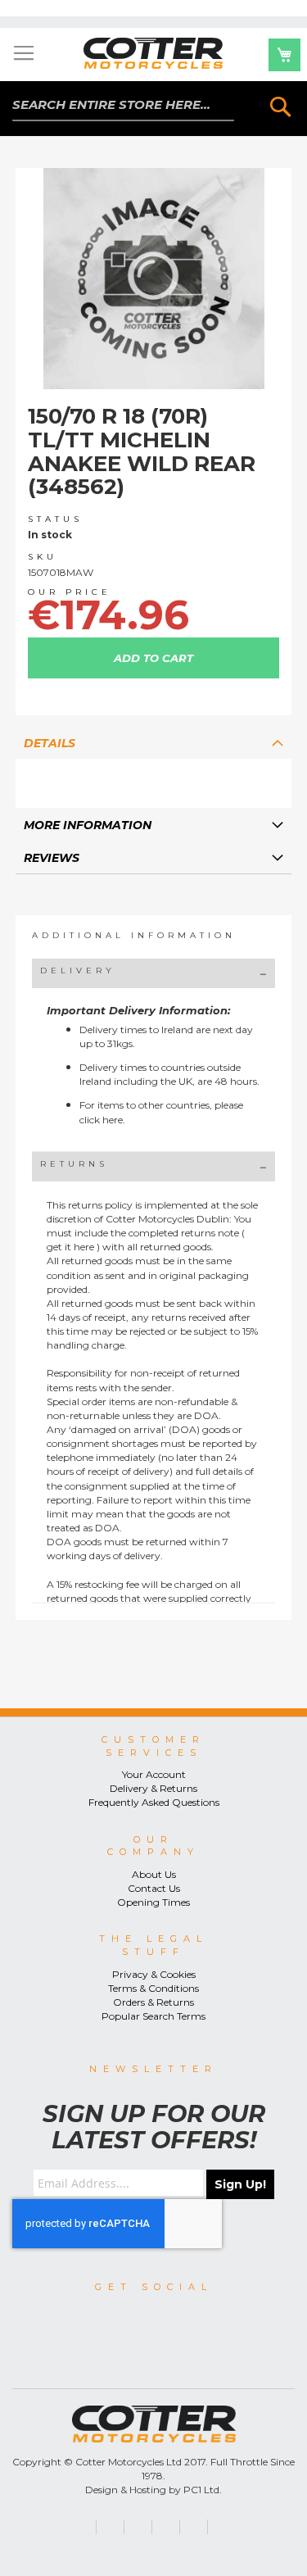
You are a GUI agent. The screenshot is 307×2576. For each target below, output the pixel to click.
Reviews (52, 858)
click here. (102, 1120)
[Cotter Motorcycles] (154, 53)
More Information (88, 825)
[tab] (154, 742)
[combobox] (123, 105)
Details (50, 743)
